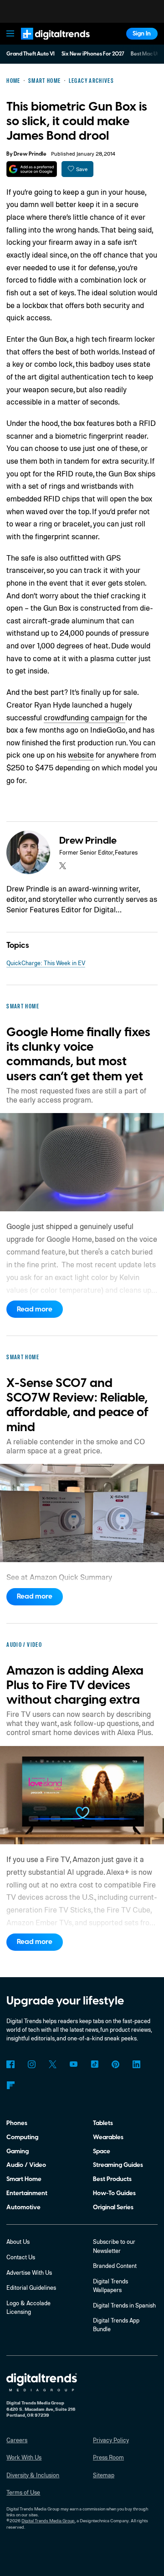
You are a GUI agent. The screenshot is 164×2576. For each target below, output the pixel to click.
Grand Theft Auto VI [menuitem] (31, 54)
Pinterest (115, 2064)
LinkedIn (136, 2064)
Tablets (103, 2123)
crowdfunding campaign (85, 717)
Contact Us (21, 2257)
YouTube (74, 2064)
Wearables (108, 2137)
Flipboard (10, 2085)
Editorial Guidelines (31, 2288)
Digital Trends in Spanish (124, 2305)
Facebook (10, 2064)
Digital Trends (46, 43)
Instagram (31, 2064)
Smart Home (24, 2179)
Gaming (18, 2151)
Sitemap (104, 2475)
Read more (35, 1309)
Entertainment (27, 2193)
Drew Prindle (30, 154)
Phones (17, 2123)
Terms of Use (23, 2492)
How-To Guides (114, 2193)
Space (102, 2151)
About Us (18, 2242)
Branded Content (115, 2266)
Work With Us (24, 2457)
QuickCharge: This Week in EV (46, 963)
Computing (22, 2137)
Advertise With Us (29, 2272)
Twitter (53, 2064)
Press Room (108, 2457)
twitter (63, 866)
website (81, 755)
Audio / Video (26, 2165)
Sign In (142, 33)
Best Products (112, 2179)
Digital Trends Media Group (48, 2520)
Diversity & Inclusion (33, 2475)
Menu (10, 34)
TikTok (95, 2064)
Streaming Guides (118, 2165)
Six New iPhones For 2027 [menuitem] (93, 54)
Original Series (113, 2207)
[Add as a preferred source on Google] (32, 169)
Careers (17, 2440)
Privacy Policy (111, 2440)
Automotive (23, 2207)
